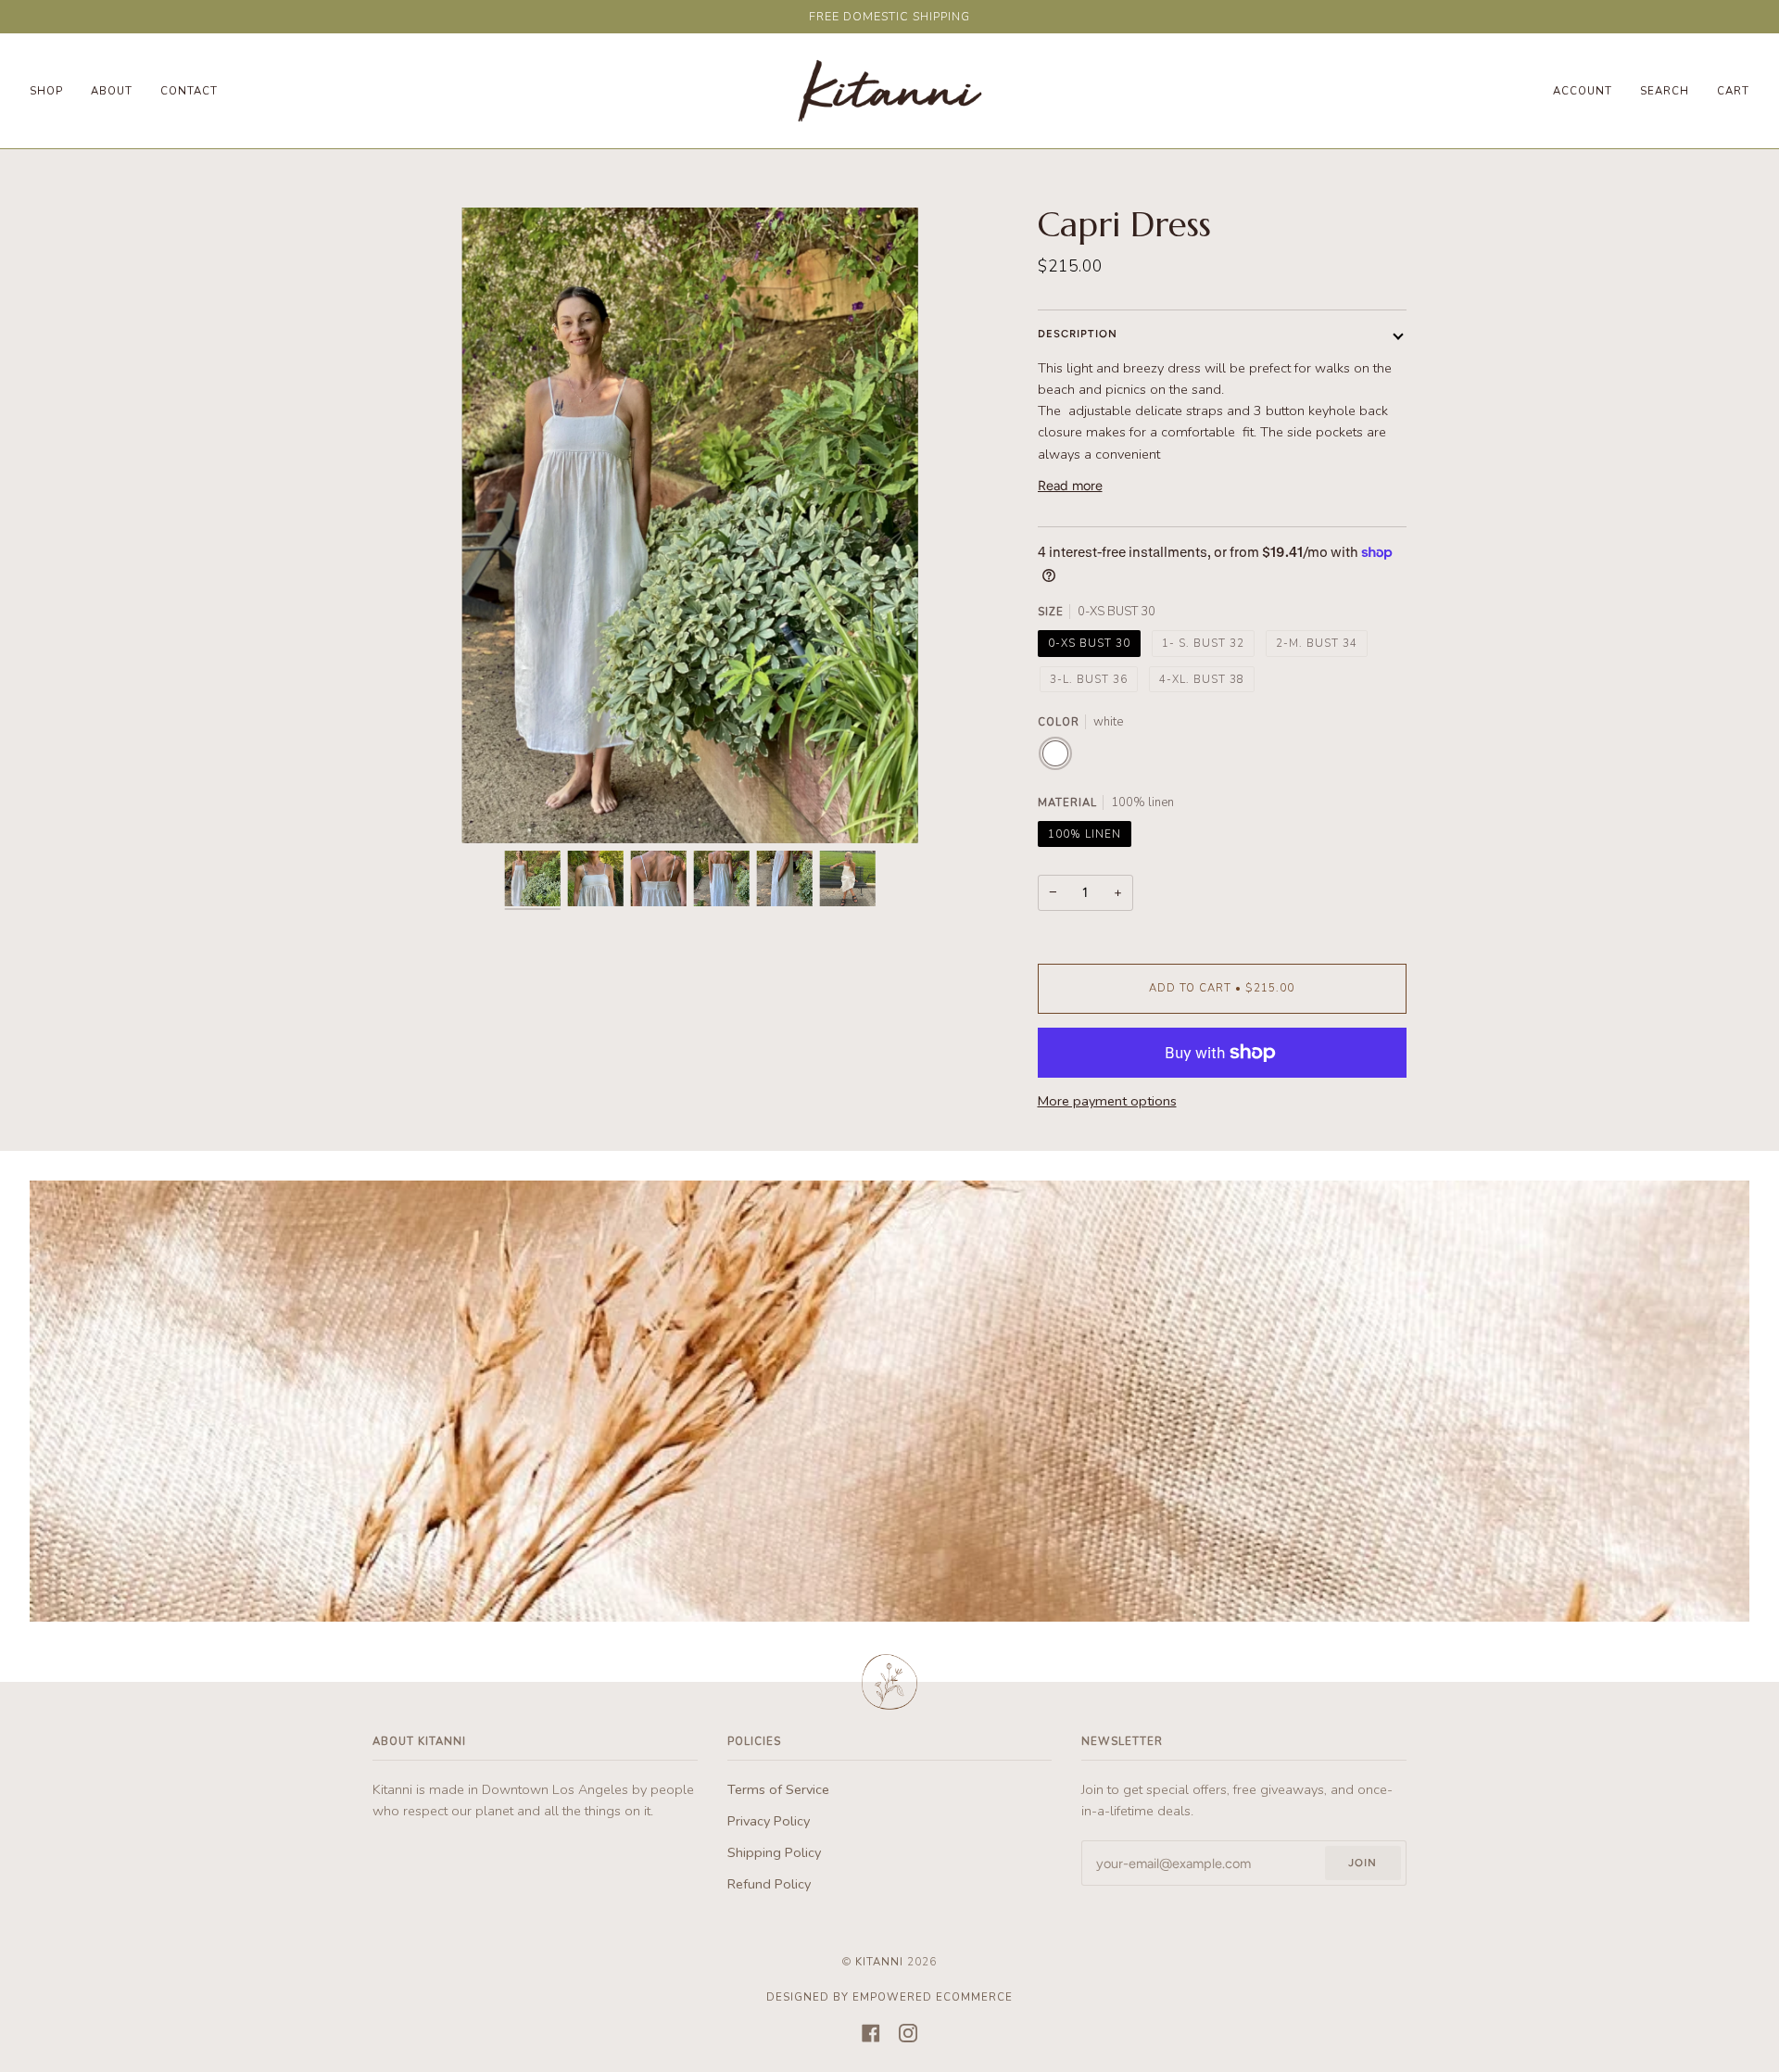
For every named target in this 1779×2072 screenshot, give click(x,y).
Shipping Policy (774, 1852)
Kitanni (879, 1962)
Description (1078, 334)
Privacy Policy (769, 1821)
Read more (1070, 486)
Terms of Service (778, 1789)
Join (1363, 1863)
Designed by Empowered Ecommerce (889, 1997)
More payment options (1107, 1101)
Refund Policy (769, 1884)
